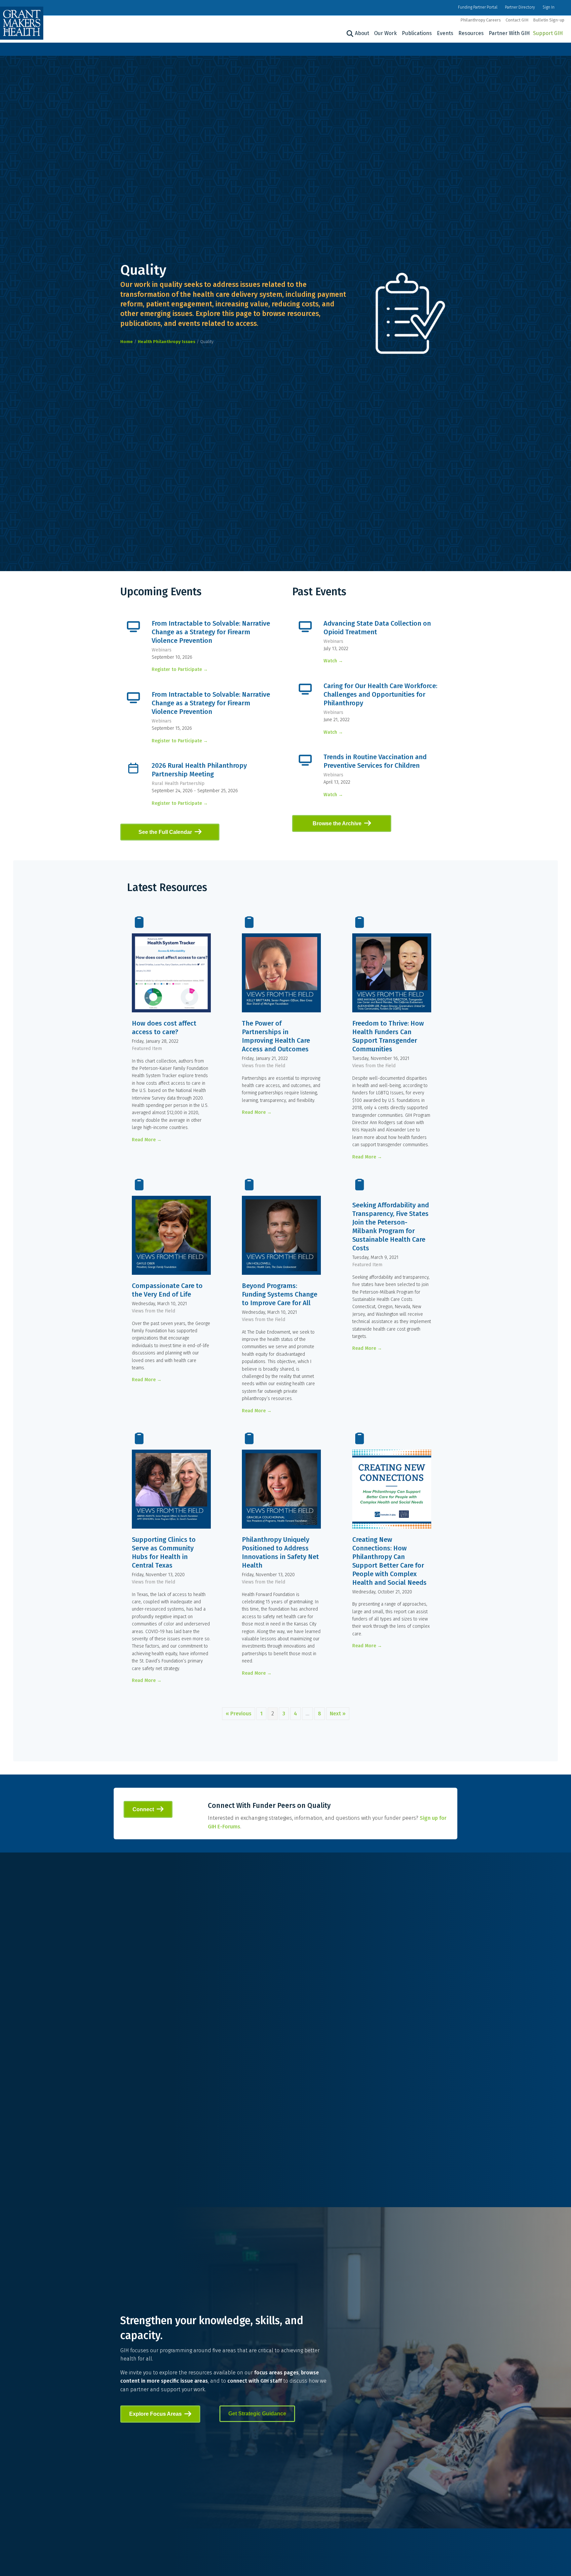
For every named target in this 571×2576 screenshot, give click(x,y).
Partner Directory (520, 7)
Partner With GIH (509, 33)
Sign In (549, 7)
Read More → (147, 1140)
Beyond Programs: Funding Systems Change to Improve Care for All (280, 1294)
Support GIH (548, 33)
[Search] (349, 34)
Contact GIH (517, 20)
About (362, 33)
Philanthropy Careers (481, 20)
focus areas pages (276, 2373)
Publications (417, 33)
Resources (471, 33)
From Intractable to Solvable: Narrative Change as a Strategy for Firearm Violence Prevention (211, 632)
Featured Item (147, 1049)
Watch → (333, 661)
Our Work (385, 33)
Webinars (162, 650)
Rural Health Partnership (178, 783)
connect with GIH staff (255, 2381)
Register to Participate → (180, 669)
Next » (338, 1714)
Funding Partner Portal (478, 7)
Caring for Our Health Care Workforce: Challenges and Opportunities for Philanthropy (380, 694)
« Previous (239, 1714)
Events (445, 33)
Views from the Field (264, 1066)
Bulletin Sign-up (549, 20)
